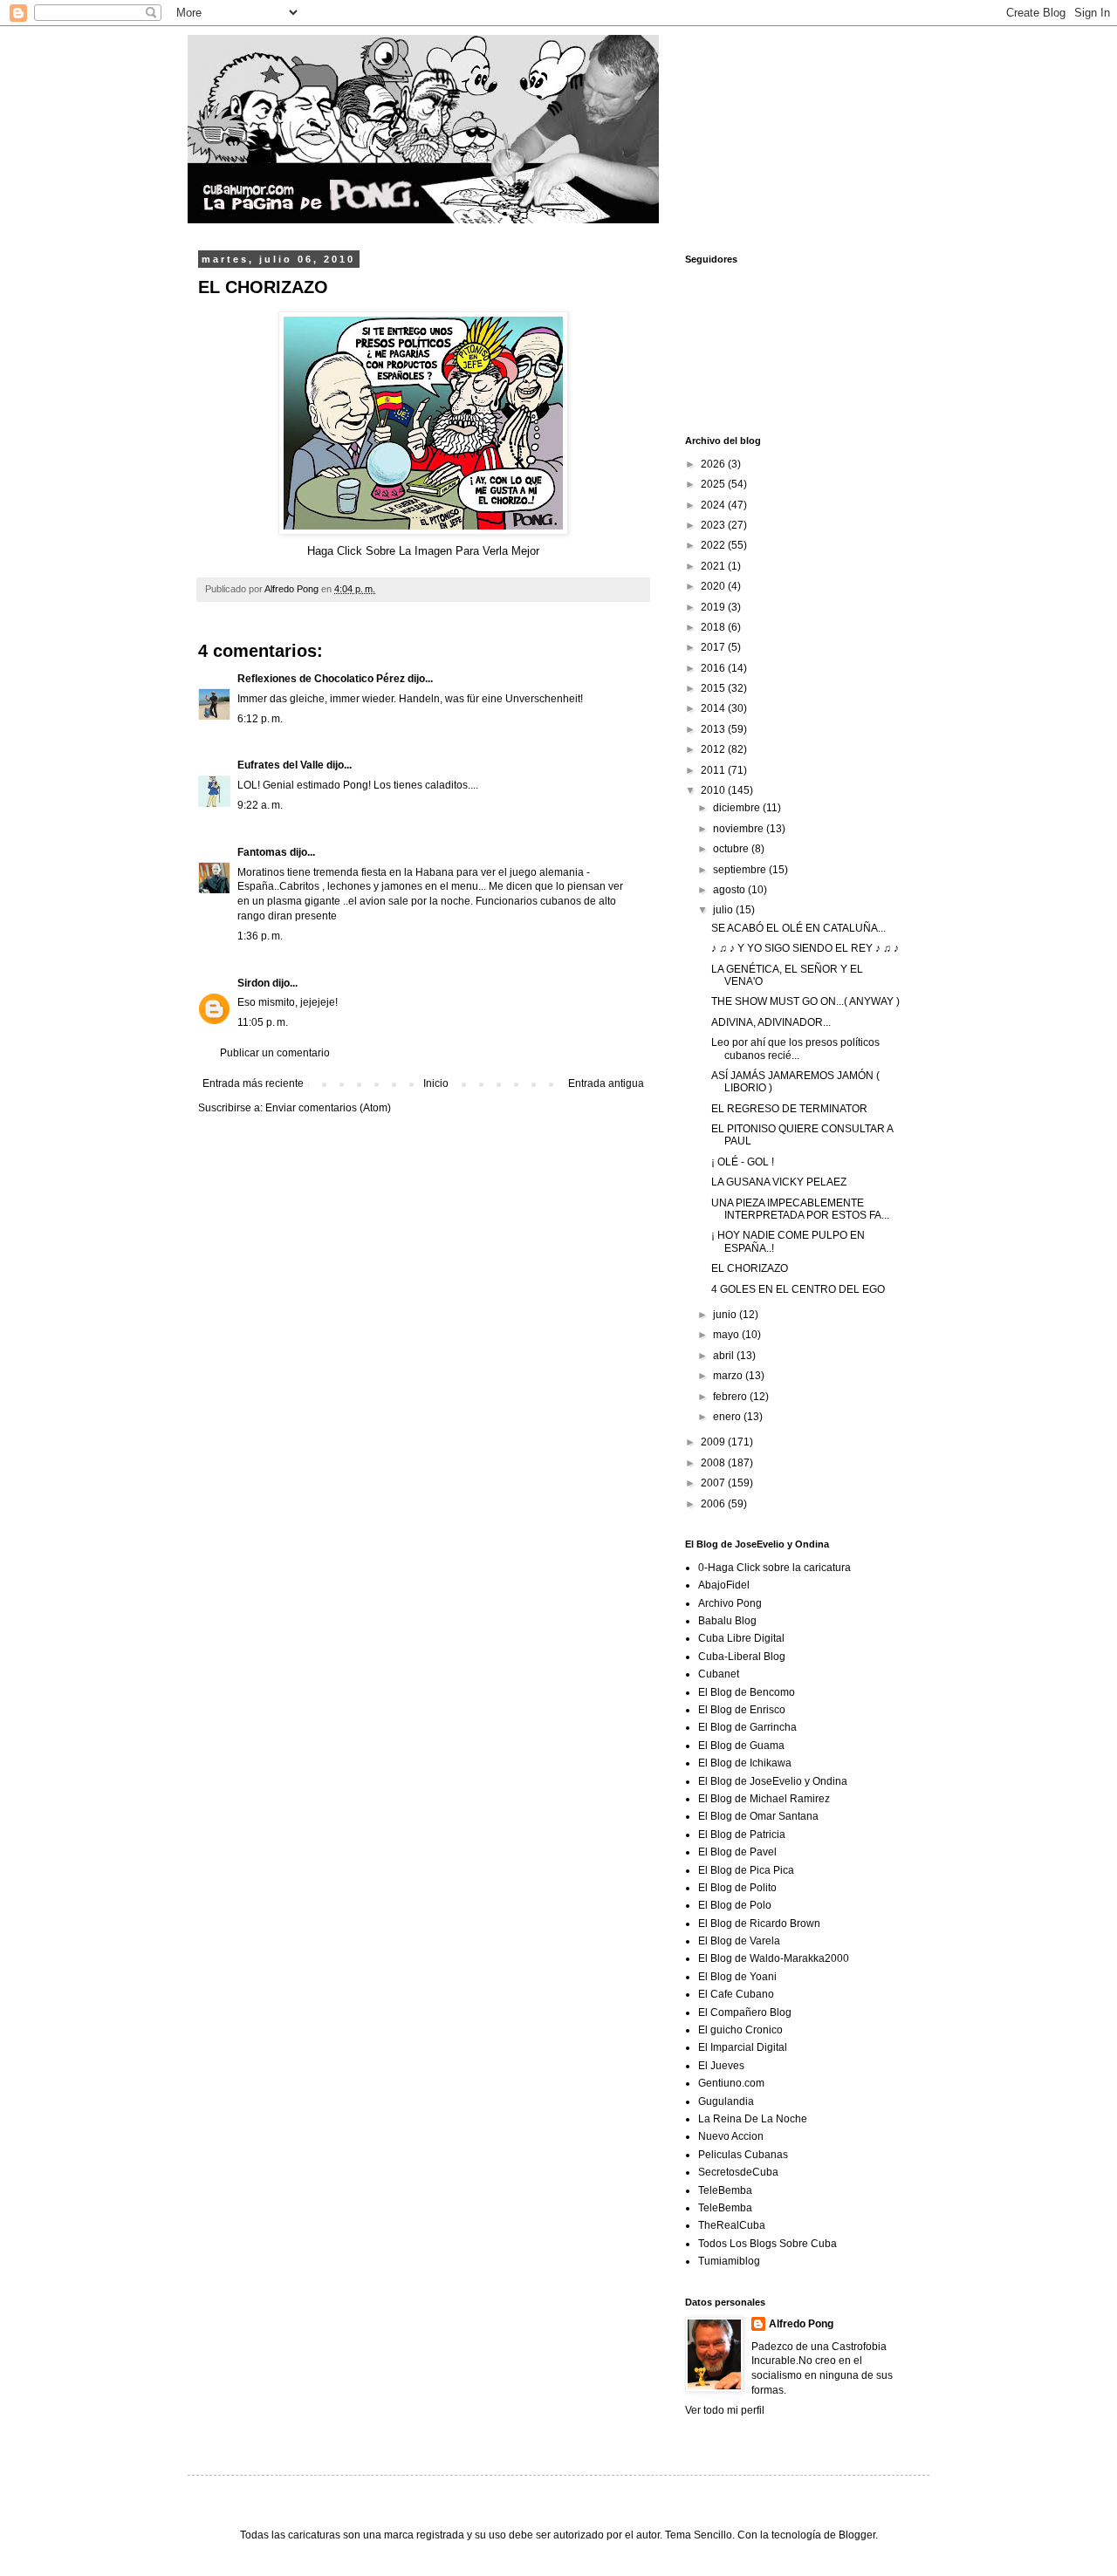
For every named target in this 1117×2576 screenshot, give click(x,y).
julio (724, 910)
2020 (714, 586)
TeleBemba (725, 2190)
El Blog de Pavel (737, 1852)
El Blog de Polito (737, 1888)
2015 (714, 688)
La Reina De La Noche (753, 2119)
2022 (714, 545)
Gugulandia (726, 2101)
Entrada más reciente (253, 1083)
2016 (714, 668)
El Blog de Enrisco (742, 1710)
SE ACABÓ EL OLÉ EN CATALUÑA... (798, 928)
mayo (727, 1335)
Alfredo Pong (801, 2324)
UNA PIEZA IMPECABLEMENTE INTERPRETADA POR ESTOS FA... (800, 1209)
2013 (714, 729)
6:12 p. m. (260, 719)
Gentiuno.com (731, 2083)
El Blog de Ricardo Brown (759, 1923)
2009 (714, 1442)
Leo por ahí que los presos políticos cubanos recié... (795, 1049)
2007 (714, 1483)
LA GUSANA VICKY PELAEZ (779, 1182)
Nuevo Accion (731, 2136)
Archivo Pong (730, 1603)
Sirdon (254, 983)
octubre (732, 849)
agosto (730, 890)
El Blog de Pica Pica (746, 1870)
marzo (729, 1376)
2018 (714, 627)
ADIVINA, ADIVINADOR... (771, 1022)
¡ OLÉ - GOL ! (743, 1162)
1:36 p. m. (260, 936)
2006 (714, 1504)
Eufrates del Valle (281, 765)
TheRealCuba (732, 2225)
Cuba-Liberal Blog (742, 1657)
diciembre (738, 808)
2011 (714, 770)
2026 (714, 464)
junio (726, 1315)
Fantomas (262, 852)
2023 (714, 525)
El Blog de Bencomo (747, 1692)
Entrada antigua (606, 1083)
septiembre (741, 870)
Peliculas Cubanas (743, 2155)
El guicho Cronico (740, 2030)
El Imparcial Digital (743, 2047)
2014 (714, 708)
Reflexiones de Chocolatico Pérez (321, 679)
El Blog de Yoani (737, 1977)
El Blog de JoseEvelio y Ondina (773, 1781)
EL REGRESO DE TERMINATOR (789, 1109)
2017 (714, 647)
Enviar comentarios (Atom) (328, 1108)
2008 (714, 1463)
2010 (714, 790)
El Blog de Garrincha (747, 1727)
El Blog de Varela (739, 1941)
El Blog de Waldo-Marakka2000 (774, 1958)
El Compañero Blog (745, 2012)
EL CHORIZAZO (750, 1268)
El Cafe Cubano (736, 1994)
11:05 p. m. (263, 1022)
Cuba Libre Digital (741, 1638)
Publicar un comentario (275, 1053)
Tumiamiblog (729, 2261)
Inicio (436, 1083)
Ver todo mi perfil (725, 2410)
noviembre (740, 829)
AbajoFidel (724, 1585)
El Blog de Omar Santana (758, 1816)
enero (728, 1417)
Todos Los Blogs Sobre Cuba (768, 2244)
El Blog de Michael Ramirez (764, 1799)
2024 (714, 505)
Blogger (857, 2535)
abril (725, 1356)
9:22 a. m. (260, 805)
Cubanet (719, 1674)
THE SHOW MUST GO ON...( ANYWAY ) (805, 1001)
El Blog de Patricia (742, 1835)
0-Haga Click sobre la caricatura (774, 1568)
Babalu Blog (727, 1621)
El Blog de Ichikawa (745, 1763)
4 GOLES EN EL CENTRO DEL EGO (798, 1289)
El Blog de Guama (741, 1746)
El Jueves (721, 2066)
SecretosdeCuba (738, 2172)
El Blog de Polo (735, 1905)
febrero (731, 1397)
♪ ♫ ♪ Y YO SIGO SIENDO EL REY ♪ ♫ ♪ (805, 948)
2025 (714, 484)
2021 (714, 566)
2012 (714, 749)
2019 (714, 607)
